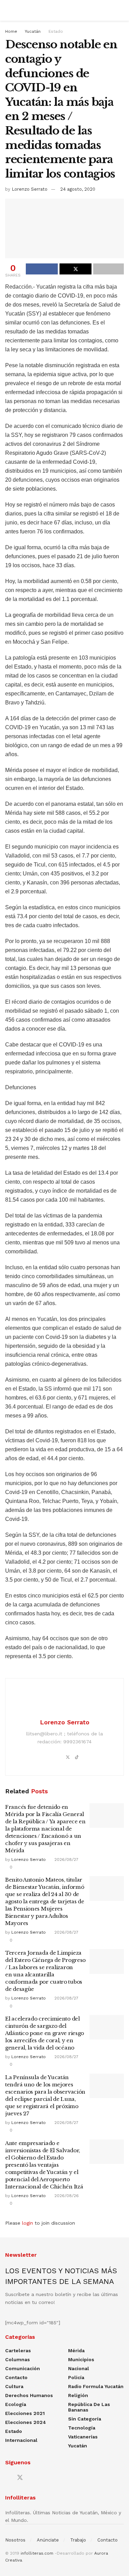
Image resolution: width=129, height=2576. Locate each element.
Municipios (81, 2359)
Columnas (18, 2359)
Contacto (16, 2377)
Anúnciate (48, 2540)
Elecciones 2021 (25, 2413)
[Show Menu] (8, 10)
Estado (56, 31)
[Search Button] (121, 10)
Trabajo (78, 2540)
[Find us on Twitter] (20, 2478)
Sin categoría (85, 2419)
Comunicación (23, 2368)
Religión (78, 2395)
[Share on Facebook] (42, 269)
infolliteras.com (37, 2553)
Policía (76, 2377)
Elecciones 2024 (26, 2422)
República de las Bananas (89, 2407)
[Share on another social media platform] (109, 269)
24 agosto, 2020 (78, 189)
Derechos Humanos (29, 2395)
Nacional (79, 2368)
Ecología (16, 2404)
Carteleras (18, 2351)
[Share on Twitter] (76, 269)
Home (11, 31)
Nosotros (15, 2540)
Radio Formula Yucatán (96, 2386)
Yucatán (33, 31)
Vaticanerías (83, 2437)
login (28, 2223)
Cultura (14, 2386)
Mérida (76, 2351)
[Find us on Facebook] (8, 2478)
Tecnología (82, 2428)
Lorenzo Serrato (30, 189)
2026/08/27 (66, 1860)
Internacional (21, 2440)
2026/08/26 (66, 2196)
